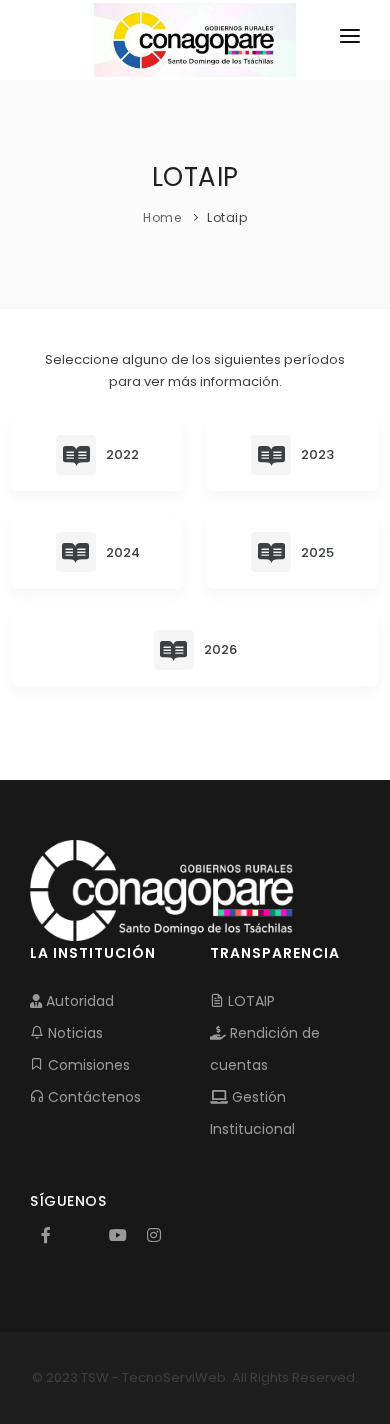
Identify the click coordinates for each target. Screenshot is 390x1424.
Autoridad (78, 1001)
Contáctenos (92, 1097)
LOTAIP (249, 1001)
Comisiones (87, 1065)
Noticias (73, 1033)
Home (162, 217)
